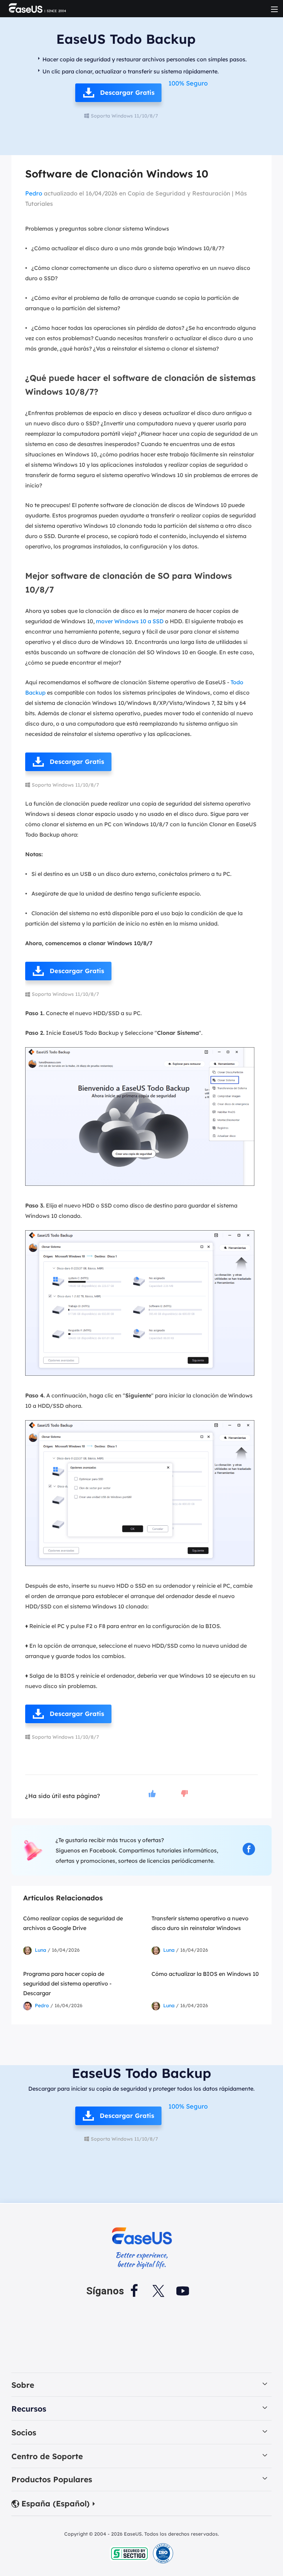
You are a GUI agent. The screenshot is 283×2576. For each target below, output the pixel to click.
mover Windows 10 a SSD (130, 621)
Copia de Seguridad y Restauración (179, 193)
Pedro (34, 193)
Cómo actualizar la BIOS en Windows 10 (205, 1974)
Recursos (29, 2409)
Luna (41, 1950)
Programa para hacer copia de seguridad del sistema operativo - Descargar (67, 1983)
